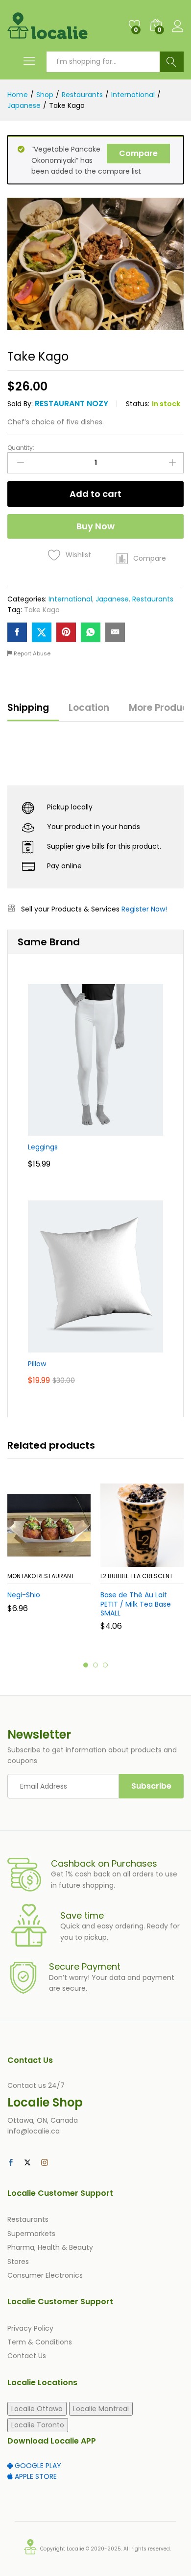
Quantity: (21, 448)
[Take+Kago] (42, 632)
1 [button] (86, 1665)
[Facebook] (11, 2163)
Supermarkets (31, 2234)
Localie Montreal (101, 2409)
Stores (18, 2262)
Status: (138, 404)
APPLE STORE (35, 2476)
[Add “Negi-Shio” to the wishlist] (70, 1561)
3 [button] (105, 1665)
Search (172, 62)
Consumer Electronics (45, 2275)
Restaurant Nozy (72, 403)
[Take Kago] (17, 632)
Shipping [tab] (28, 708)
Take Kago (42, 610)
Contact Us (27, 2356)
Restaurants (153, 599)
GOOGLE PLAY (37, 2466)
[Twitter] (27, 2163)
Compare (138, 153)
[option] (49, 1555)
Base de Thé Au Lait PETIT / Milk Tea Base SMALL (136, 1604)
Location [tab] (89, 708)
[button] (141, 559)
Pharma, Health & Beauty (50, 2247)
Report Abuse (31, 653)
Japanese (112, 599)
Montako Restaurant (41, 1576)
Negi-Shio (24, 1595)
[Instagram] (45, 2163)
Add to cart (95, 494)
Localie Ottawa (37, 2409)
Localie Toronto (38, 2425)
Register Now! (144, 909)
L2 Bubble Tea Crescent (137, 1576)
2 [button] (95, 1665)
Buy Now (95, 526)
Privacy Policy (30, 2328)
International (70, 599)
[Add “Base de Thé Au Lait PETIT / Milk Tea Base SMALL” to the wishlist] (163, 1561)
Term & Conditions (40, 2342)
